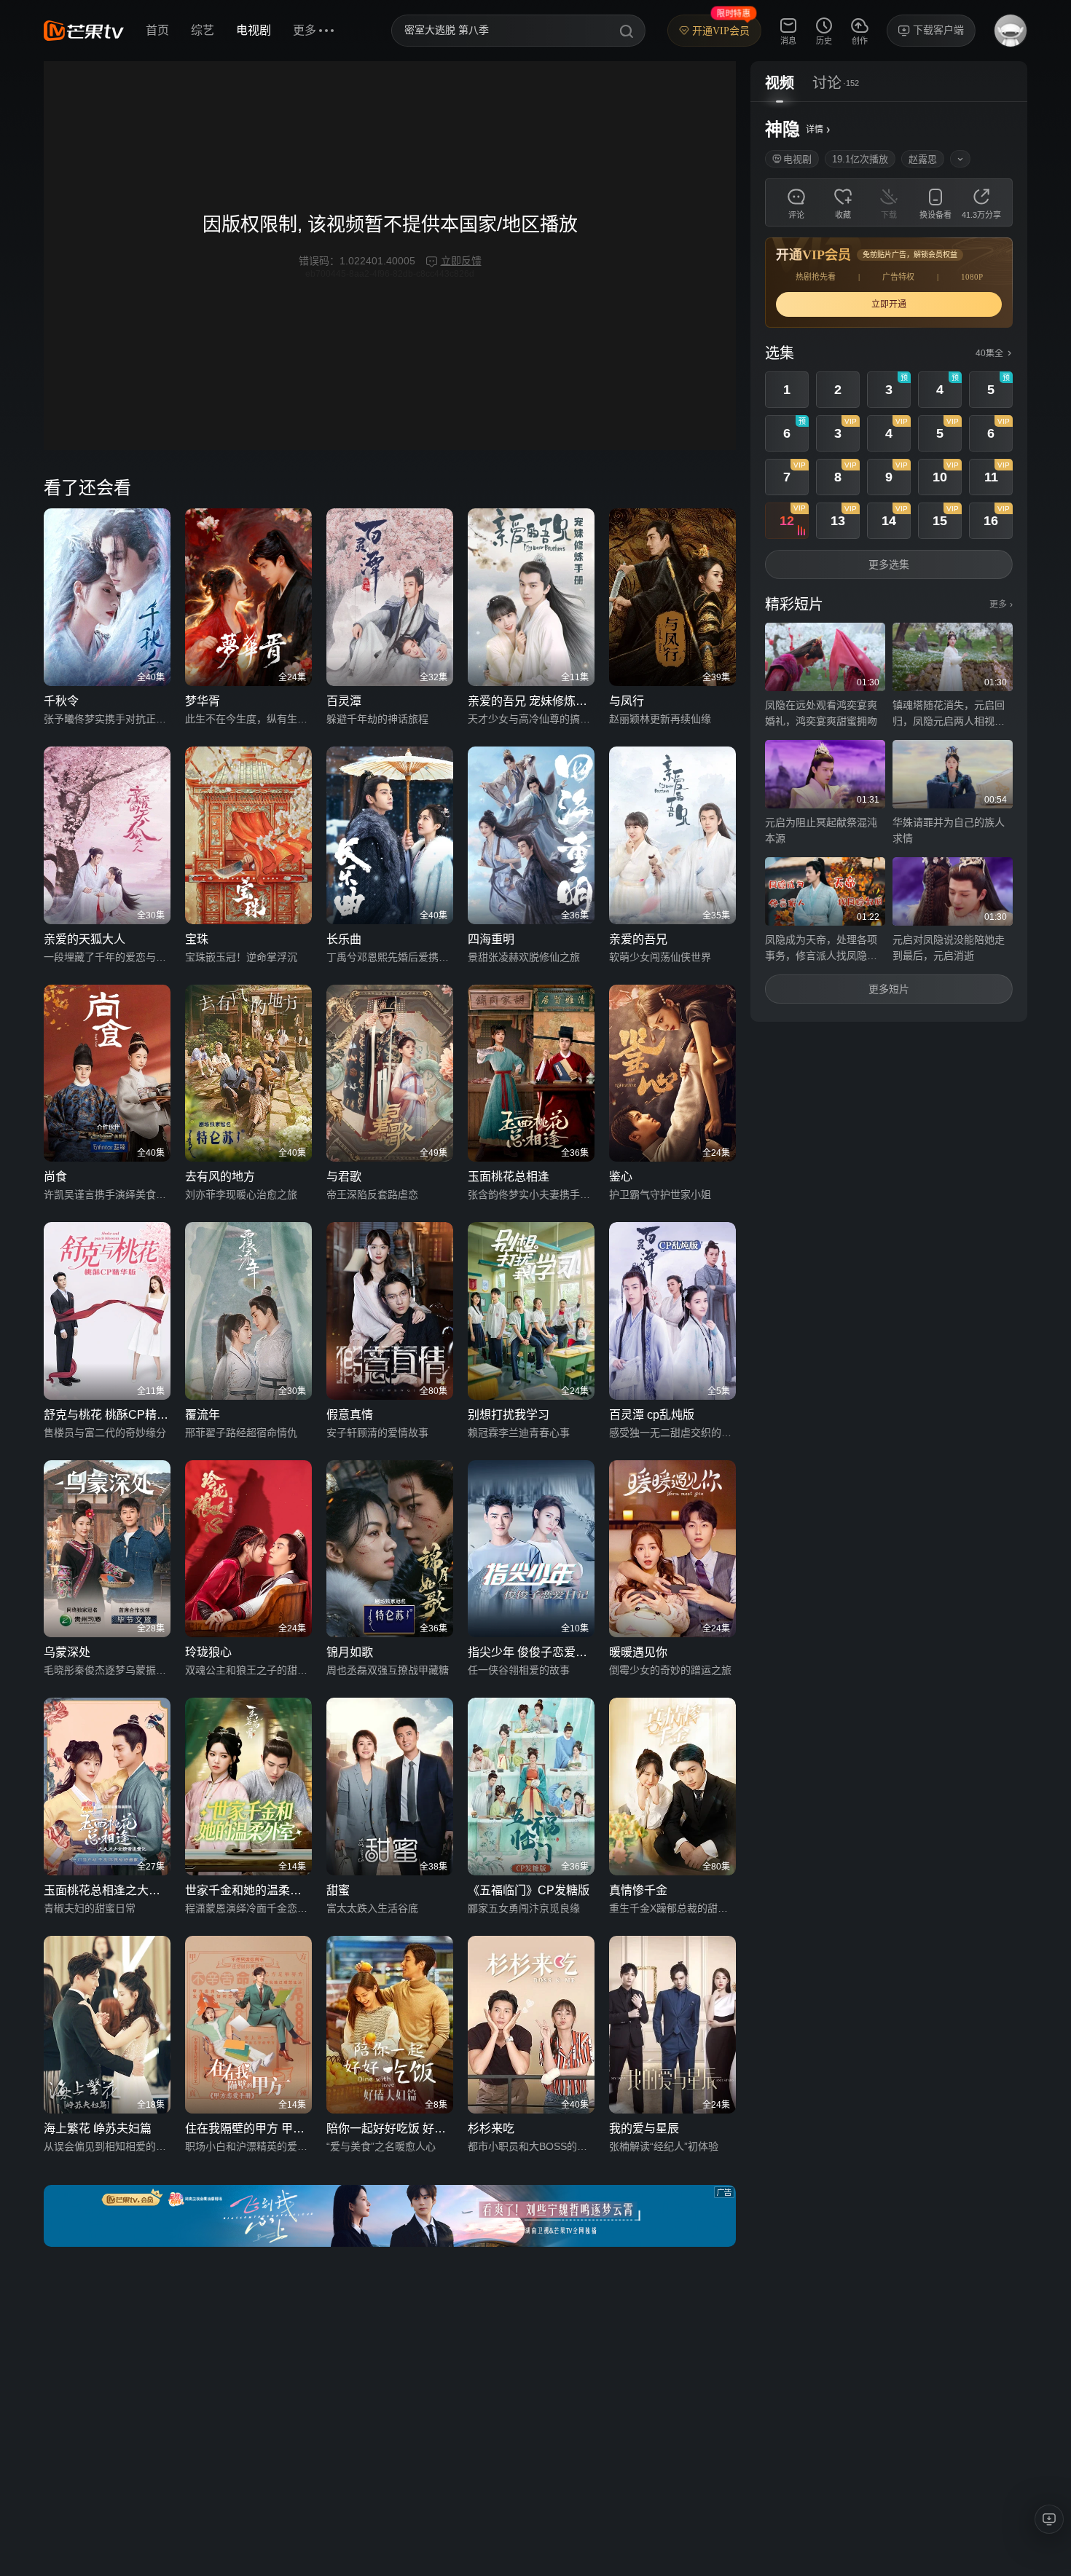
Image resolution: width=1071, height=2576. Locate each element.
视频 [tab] (780, 83)
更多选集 (889, 564)
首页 (157, 30)
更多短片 (889, 989)
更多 (1001, 604)
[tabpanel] (889, 562)
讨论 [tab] (827, 83)
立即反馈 (461, 261)
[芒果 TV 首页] (84, 31)
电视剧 (254, 30)
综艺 (203, 30)
